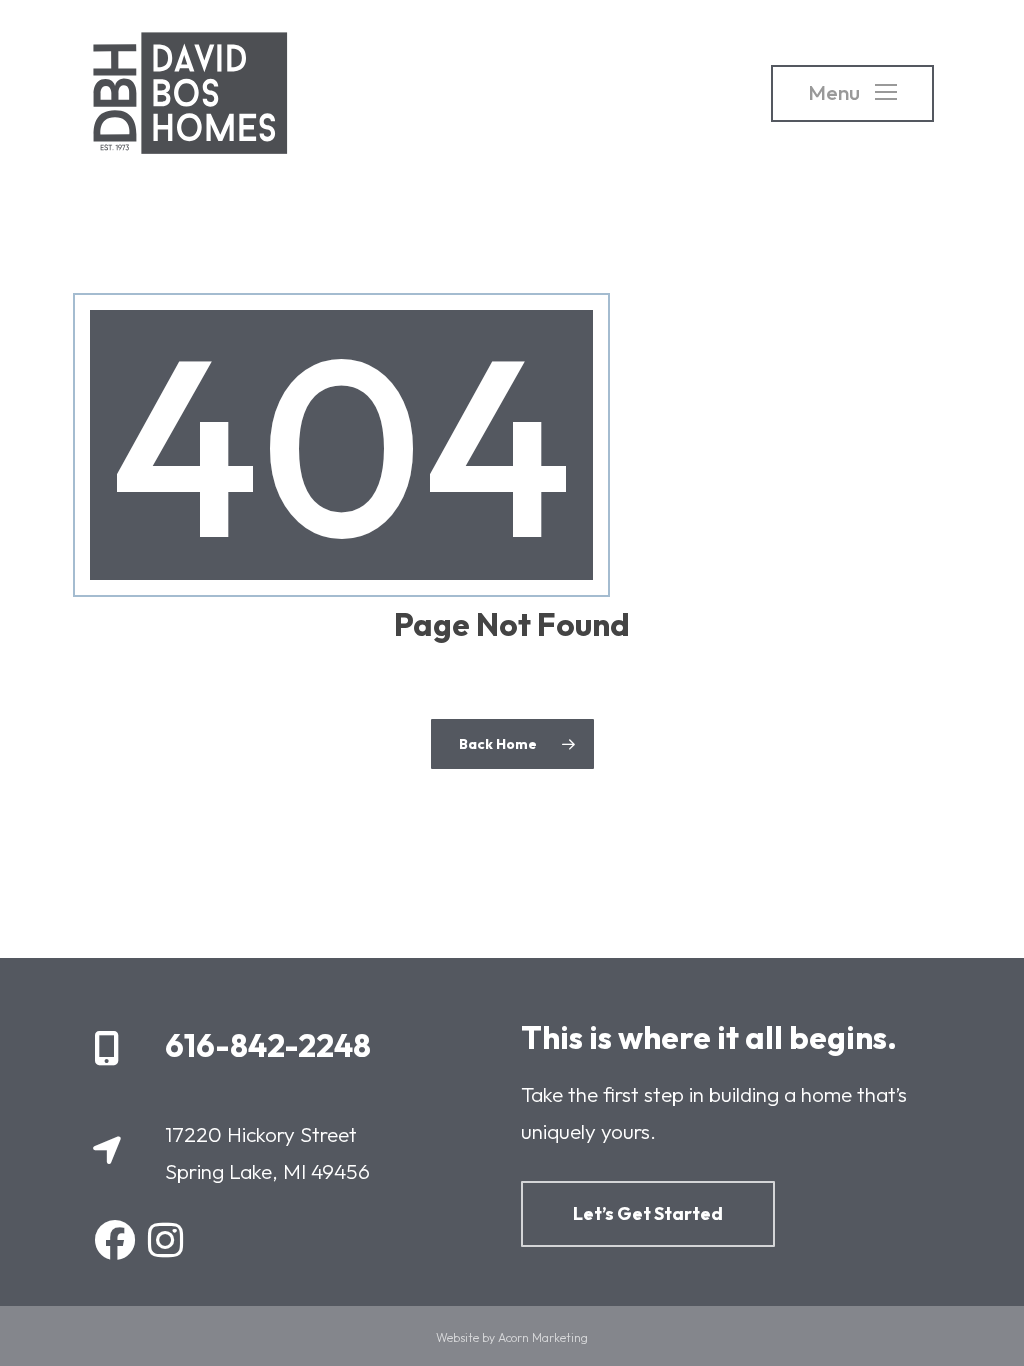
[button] (852, 93)
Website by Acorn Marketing (512, 1337)
